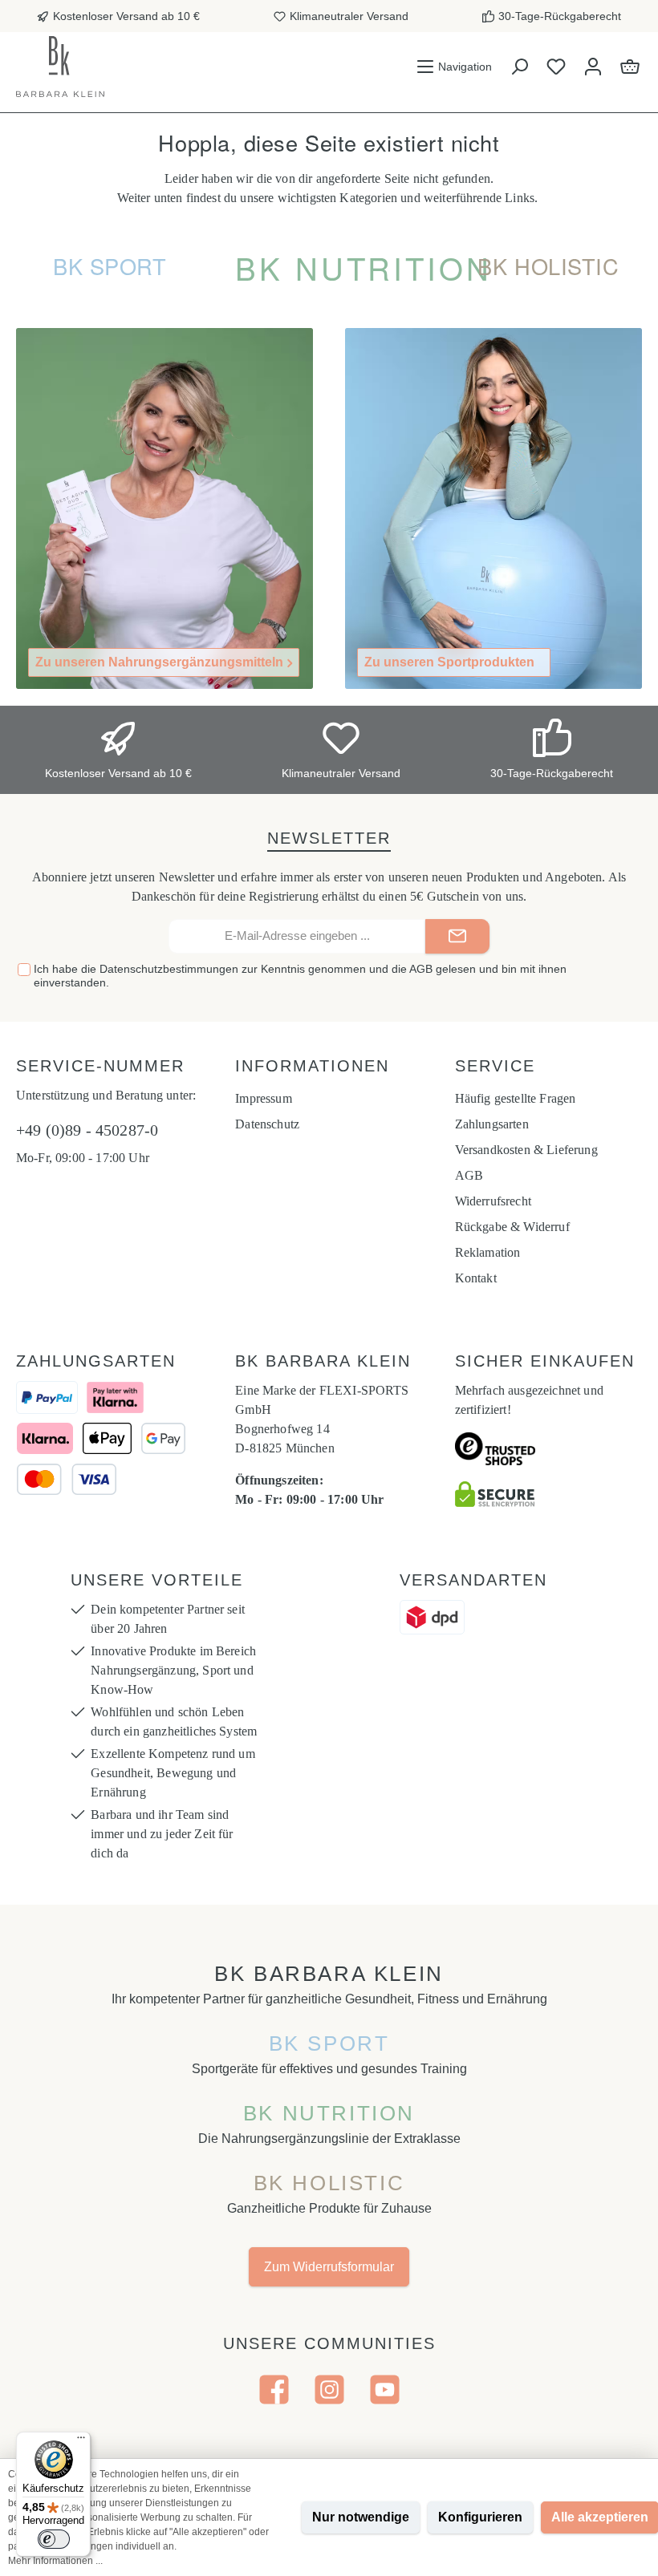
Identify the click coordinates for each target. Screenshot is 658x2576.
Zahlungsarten (492, 1124)
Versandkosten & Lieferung (526, 1150)
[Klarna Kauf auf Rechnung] (115, 1397)
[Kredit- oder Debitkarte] (67, 1479)
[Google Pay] (163, 1438)
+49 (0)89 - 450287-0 (87, 1130)
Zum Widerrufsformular (329, 2267)
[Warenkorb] (630, 67)
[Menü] (81, 2441)
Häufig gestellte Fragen (516, 1098)
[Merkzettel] (556, 67)
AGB (421, 969)
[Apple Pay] (107, 1438)
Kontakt (476, 1278)
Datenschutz (267, 1124)
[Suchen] (519, 67)
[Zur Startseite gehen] (60, 67)
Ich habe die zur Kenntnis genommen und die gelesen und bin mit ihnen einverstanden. (300, 976)
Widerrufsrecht (493, 1201)
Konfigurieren (480, 2517)
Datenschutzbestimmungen (169, 969)
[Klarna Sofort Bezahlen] (45, 1438)
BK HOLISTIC (329, 2183)
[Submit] (457, 936)
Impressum (263, 1098)
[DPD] (432, 1617)
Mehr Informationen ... (55, 2561)
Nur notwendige (361, 2517)
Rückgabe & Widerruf (512, 1227)
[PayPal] (47, 1397)
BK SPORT (329, 2043)
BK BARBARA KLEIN (329, 1974)
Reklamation (488, 1252)
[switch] (54, 2539)
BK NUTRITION (329, 2113)
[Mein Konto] (593, 67)
